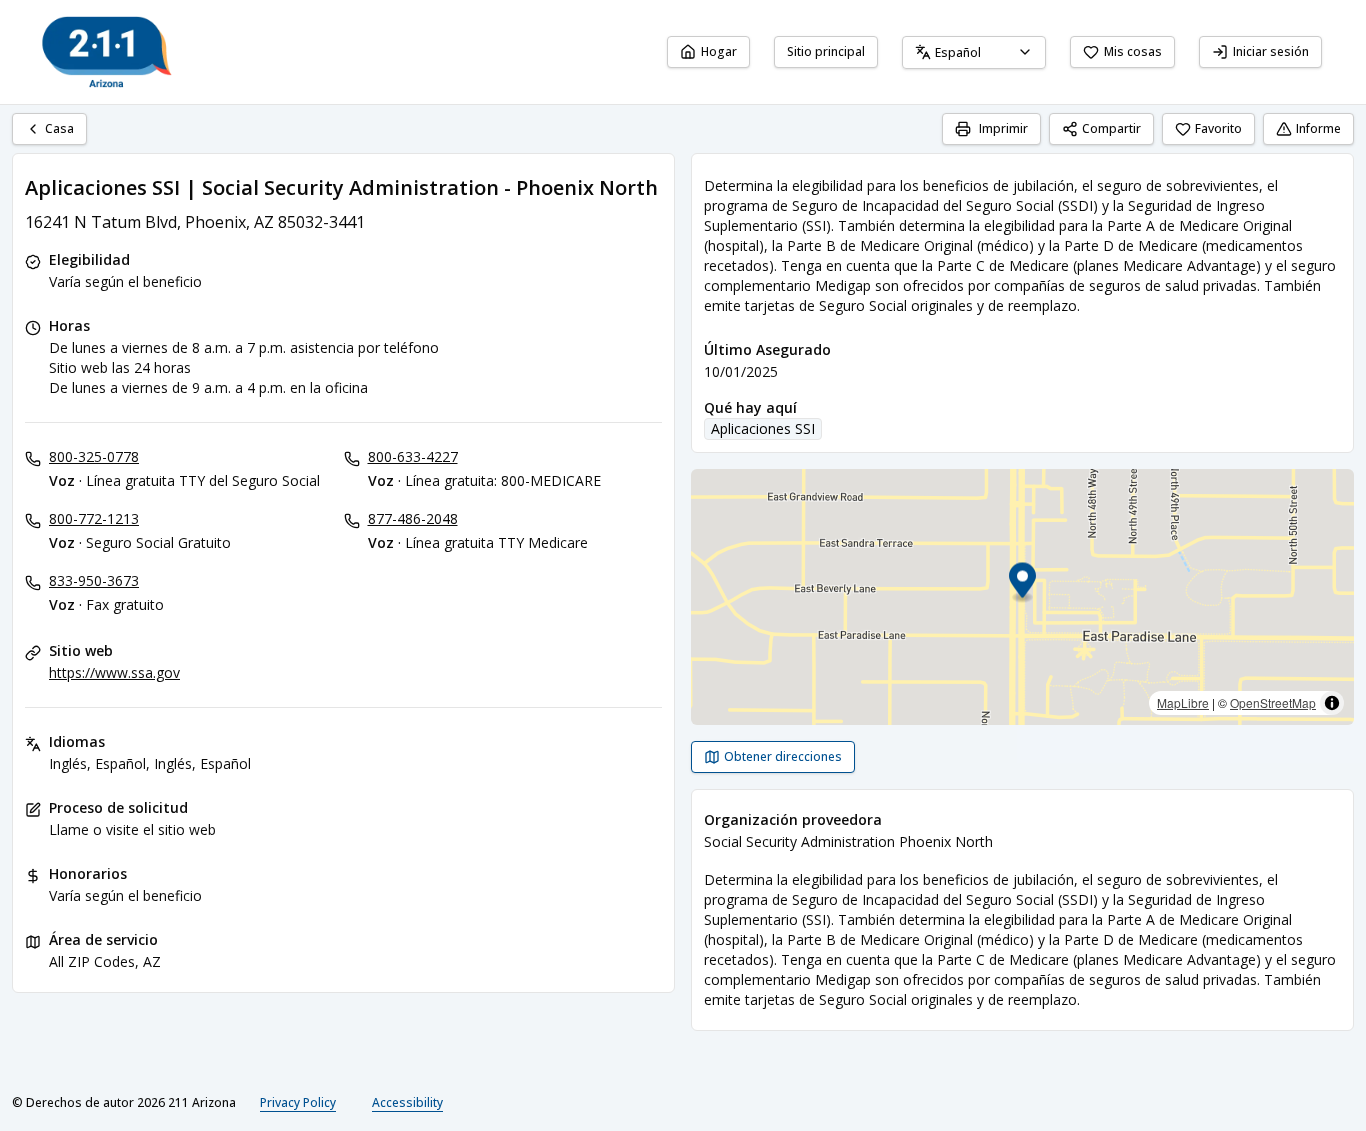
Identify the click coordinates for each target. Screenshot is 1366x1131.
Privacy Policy (298, 1102)
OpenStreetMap (1273, 702)
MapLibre (1183, 702)
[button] (1022, 583)
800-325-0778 (94, 456)
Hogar (719, 51)
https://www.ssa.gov (114, 672)
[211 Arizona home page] (107, 52)
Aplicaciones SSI (763, 428)
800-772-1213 (94, 518)
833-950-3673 (94, 580)
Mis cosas (1133, 51)
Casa (59, 128)
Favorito (1218, 128)
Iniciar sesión (1271, 51)
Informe (1318, 128)
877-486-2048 (413, 518)
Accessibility (407, 1102)
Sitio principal (826, 51)
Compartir (1111, 128)
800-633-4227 (413, 456)
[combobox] (974, 52)
